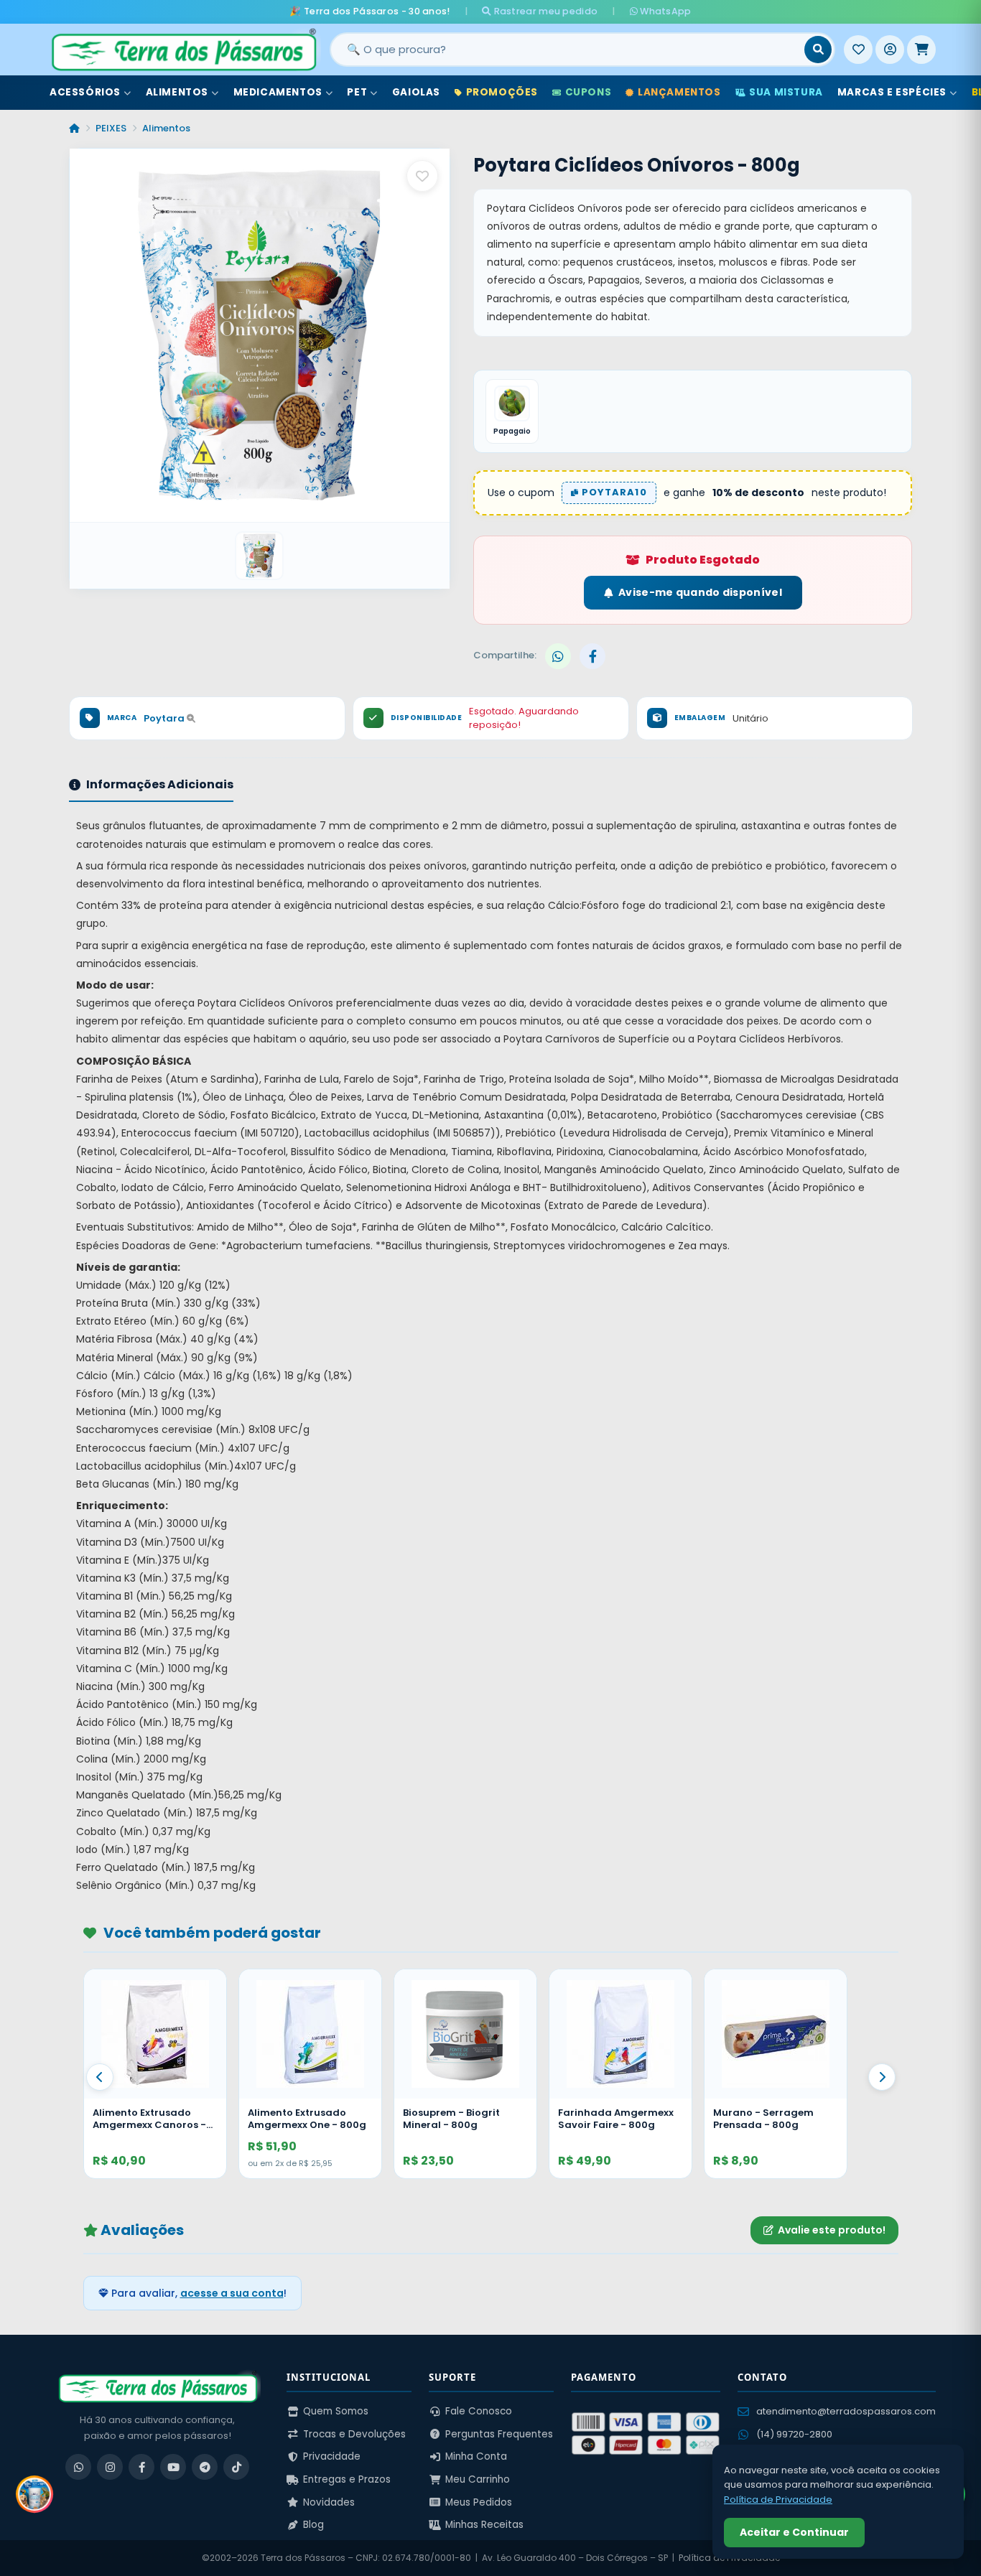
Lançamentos (679, 92)
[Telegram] (205, 2467)
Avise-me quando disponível (700, 592)
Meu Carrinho (478, 2479)
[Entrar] (890, 50)
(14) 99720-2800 (794, 2434)
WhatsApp (665, 11)
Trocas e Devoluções (354, 2434)
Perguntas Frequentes (499, 2434)
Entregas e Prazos (347, 2479)
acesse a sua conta (232, 2293)
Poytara (165, 718)
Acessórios (85, 92)
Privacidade (332, 2456)
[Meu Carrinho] (921, 50)
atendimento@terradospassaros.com (846, 2411)
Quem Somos (336, 2411)
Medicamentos (278, 92)
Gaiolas (416, 92)
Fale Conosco (479, 2411)
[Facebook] (141, 2467)
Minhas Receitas (484, 2525)
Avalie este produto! (832, 2230)
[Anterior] (100, 2077)
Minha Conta (476, 2456)
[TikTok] (236, 2467)
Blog (313, 2525)
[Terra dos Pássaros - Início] (183, 50)
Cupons (589, 92)
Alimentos (177, 92)
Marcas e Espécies (892, 92)
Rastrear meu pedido (544, 11)
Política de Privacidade (778, 2500)
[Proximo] (882, 2077)
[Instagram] (110, 2467)
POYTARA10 (613, 492)
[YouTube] (173, 2467)
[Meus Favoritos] (858, 50)
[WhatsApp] (78, 2467)
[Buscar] (818, 50)
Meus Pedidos (479, 2502)
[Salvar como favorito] (422, 176)
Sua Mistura (786, 92)
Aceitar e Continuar (794, 2532)
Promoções (502, 92)
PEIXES (111, 128)
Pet (357, 92)
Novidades (329, 2502)
